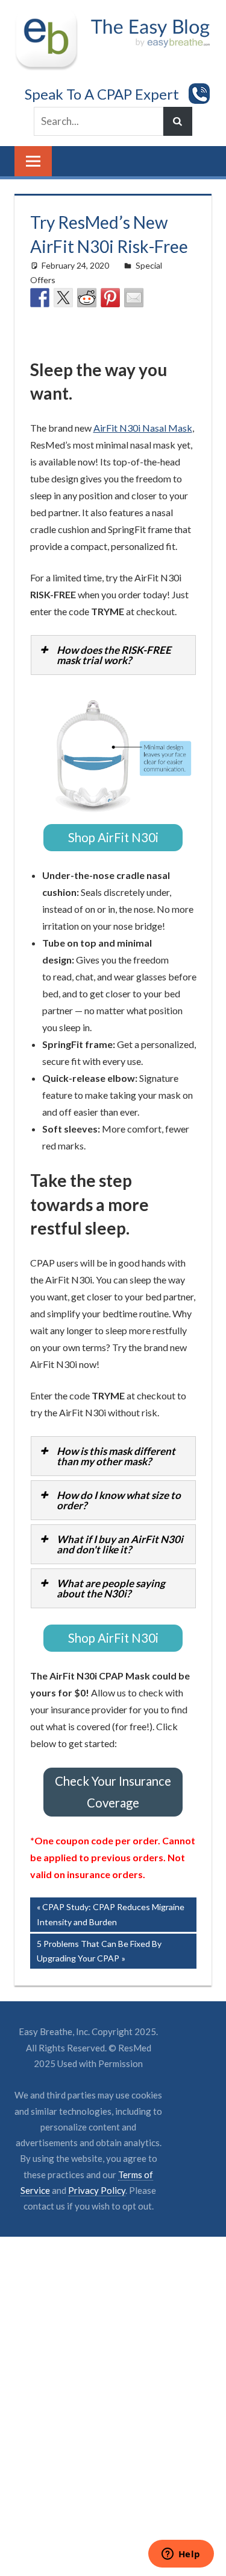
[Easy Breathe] (50, 19)
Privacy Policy (97, 2202)
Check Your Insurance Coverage (113, 1801)
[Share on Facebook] (40, 298)
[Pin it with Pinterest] (110, 298)
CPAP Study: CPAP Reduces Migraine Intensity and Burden (111, 1926)
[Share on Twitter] (63, 298)
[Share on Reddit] (87, 298)
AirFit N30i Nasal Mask (143, 428)
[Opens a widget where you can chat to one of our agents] (181, 2555)
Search (178, 121)
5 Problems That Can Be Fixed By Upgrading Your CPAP (99, 1963)
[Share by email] (134, 298)
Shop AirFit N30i (113, 839)
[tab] (113, 655)
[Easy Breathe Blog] (148, 19)
